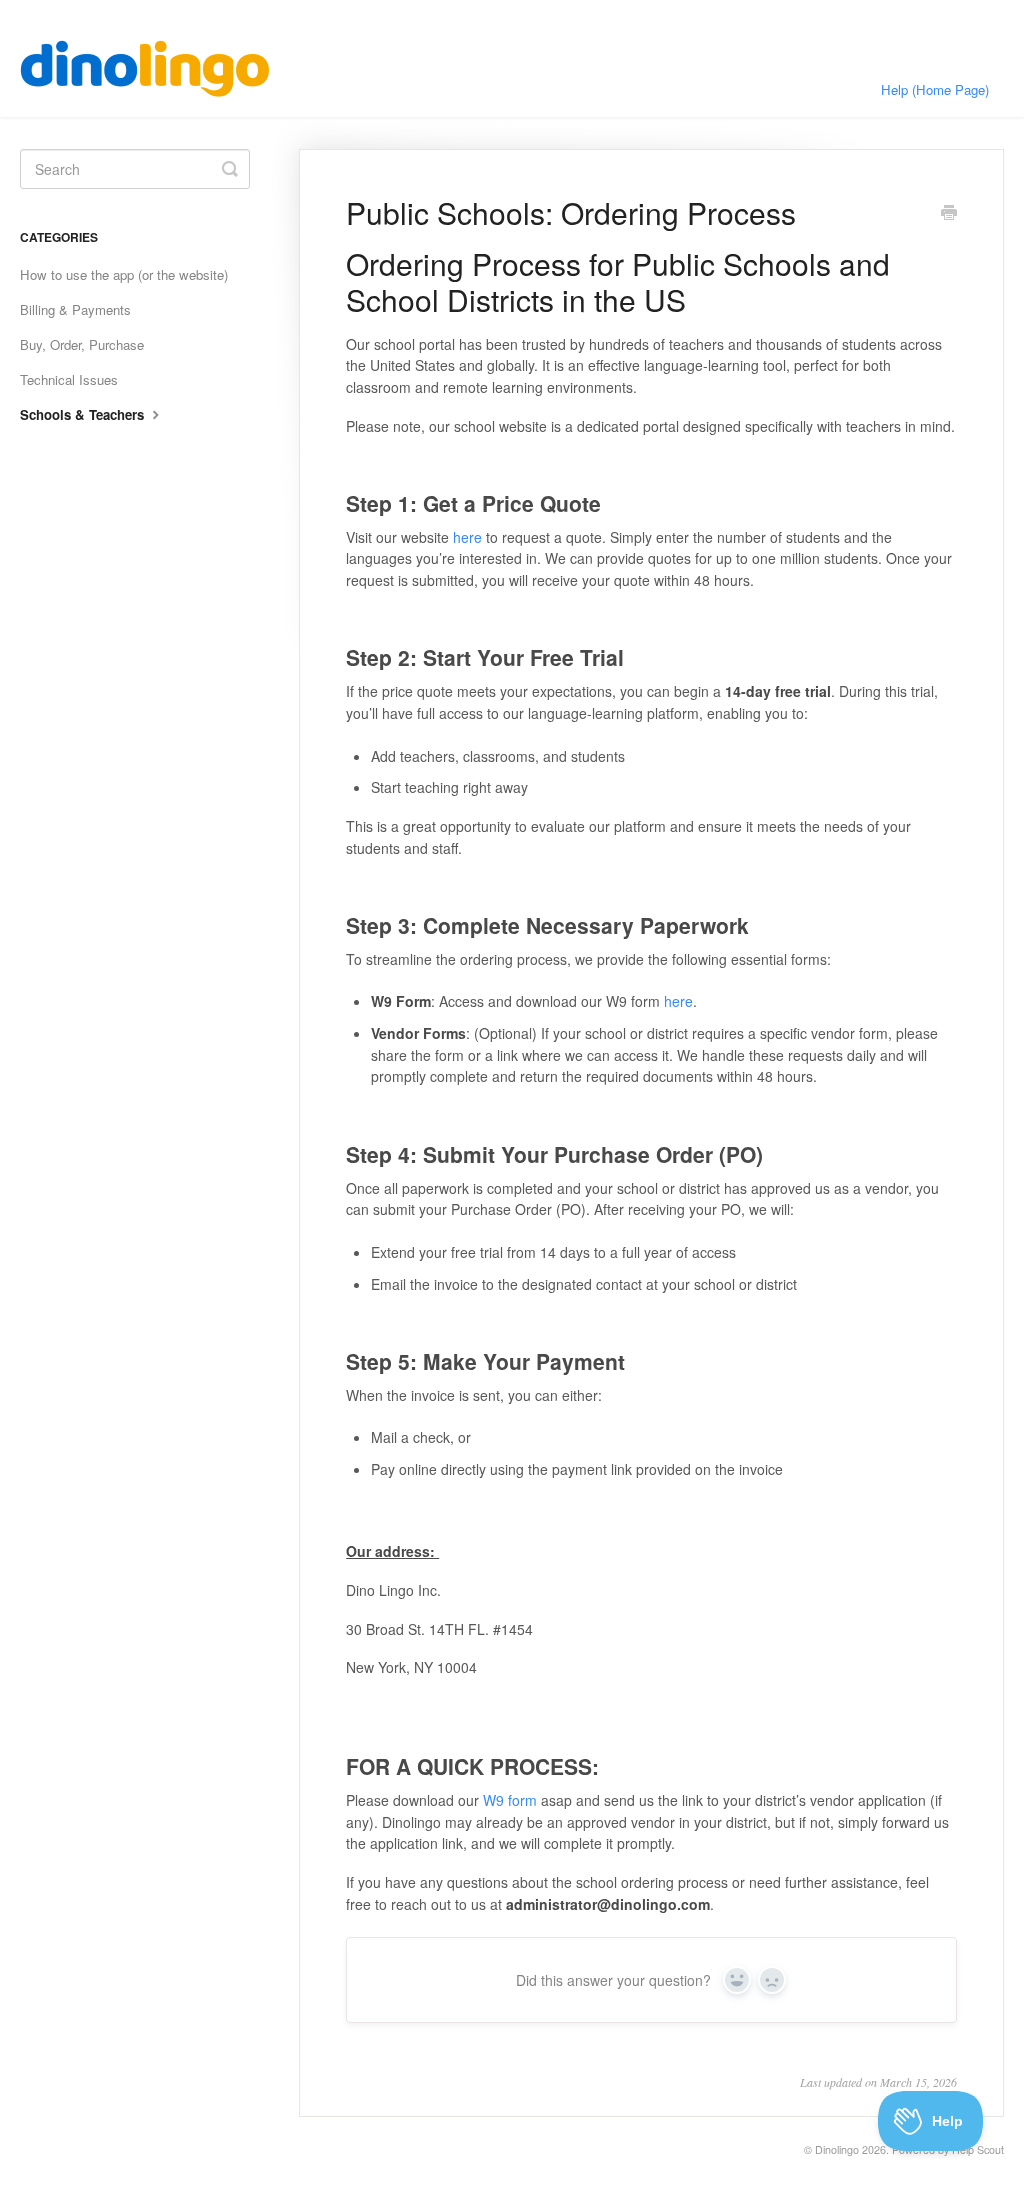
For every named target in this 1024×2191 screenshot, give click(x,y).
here (467, 537)
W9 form (510, 1800)
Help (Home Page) (935, 89)
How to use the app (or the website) (124, 274)
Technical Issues (69, 379)
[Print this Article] (949, 214)
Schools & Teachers (84, 414)
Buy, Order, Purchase (82, 344)
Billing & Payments (75, 309)
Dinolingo (837, 2149)
